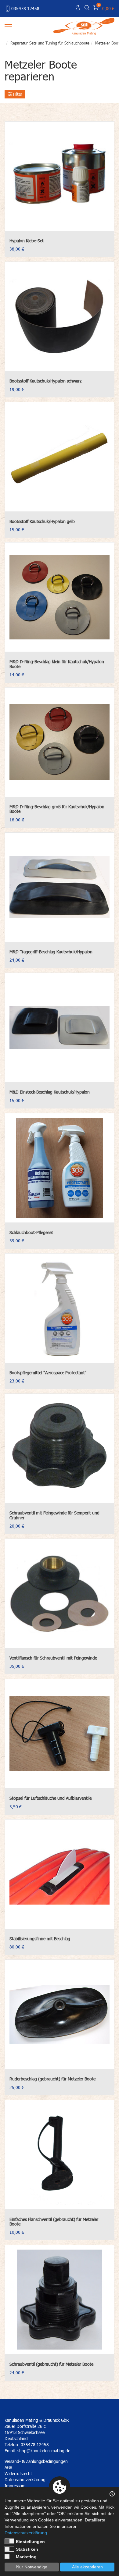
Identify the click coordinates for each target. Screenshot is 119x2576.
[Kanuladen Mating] (84, 25)
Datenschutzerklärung (26, 2533)
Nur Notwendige (32, 2567)
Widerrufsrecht (18, 2473)
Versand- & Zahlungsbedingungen (36, 2461)
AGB (8, 2467)
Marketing (26, 2557)
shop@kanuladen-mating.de (44, 2451)
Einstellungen (30, 2542)
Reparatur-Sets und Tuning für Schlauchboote (50, 43)
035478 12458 (25, 8)
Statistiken (27, 2549)
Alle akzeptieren (87, 2567)
